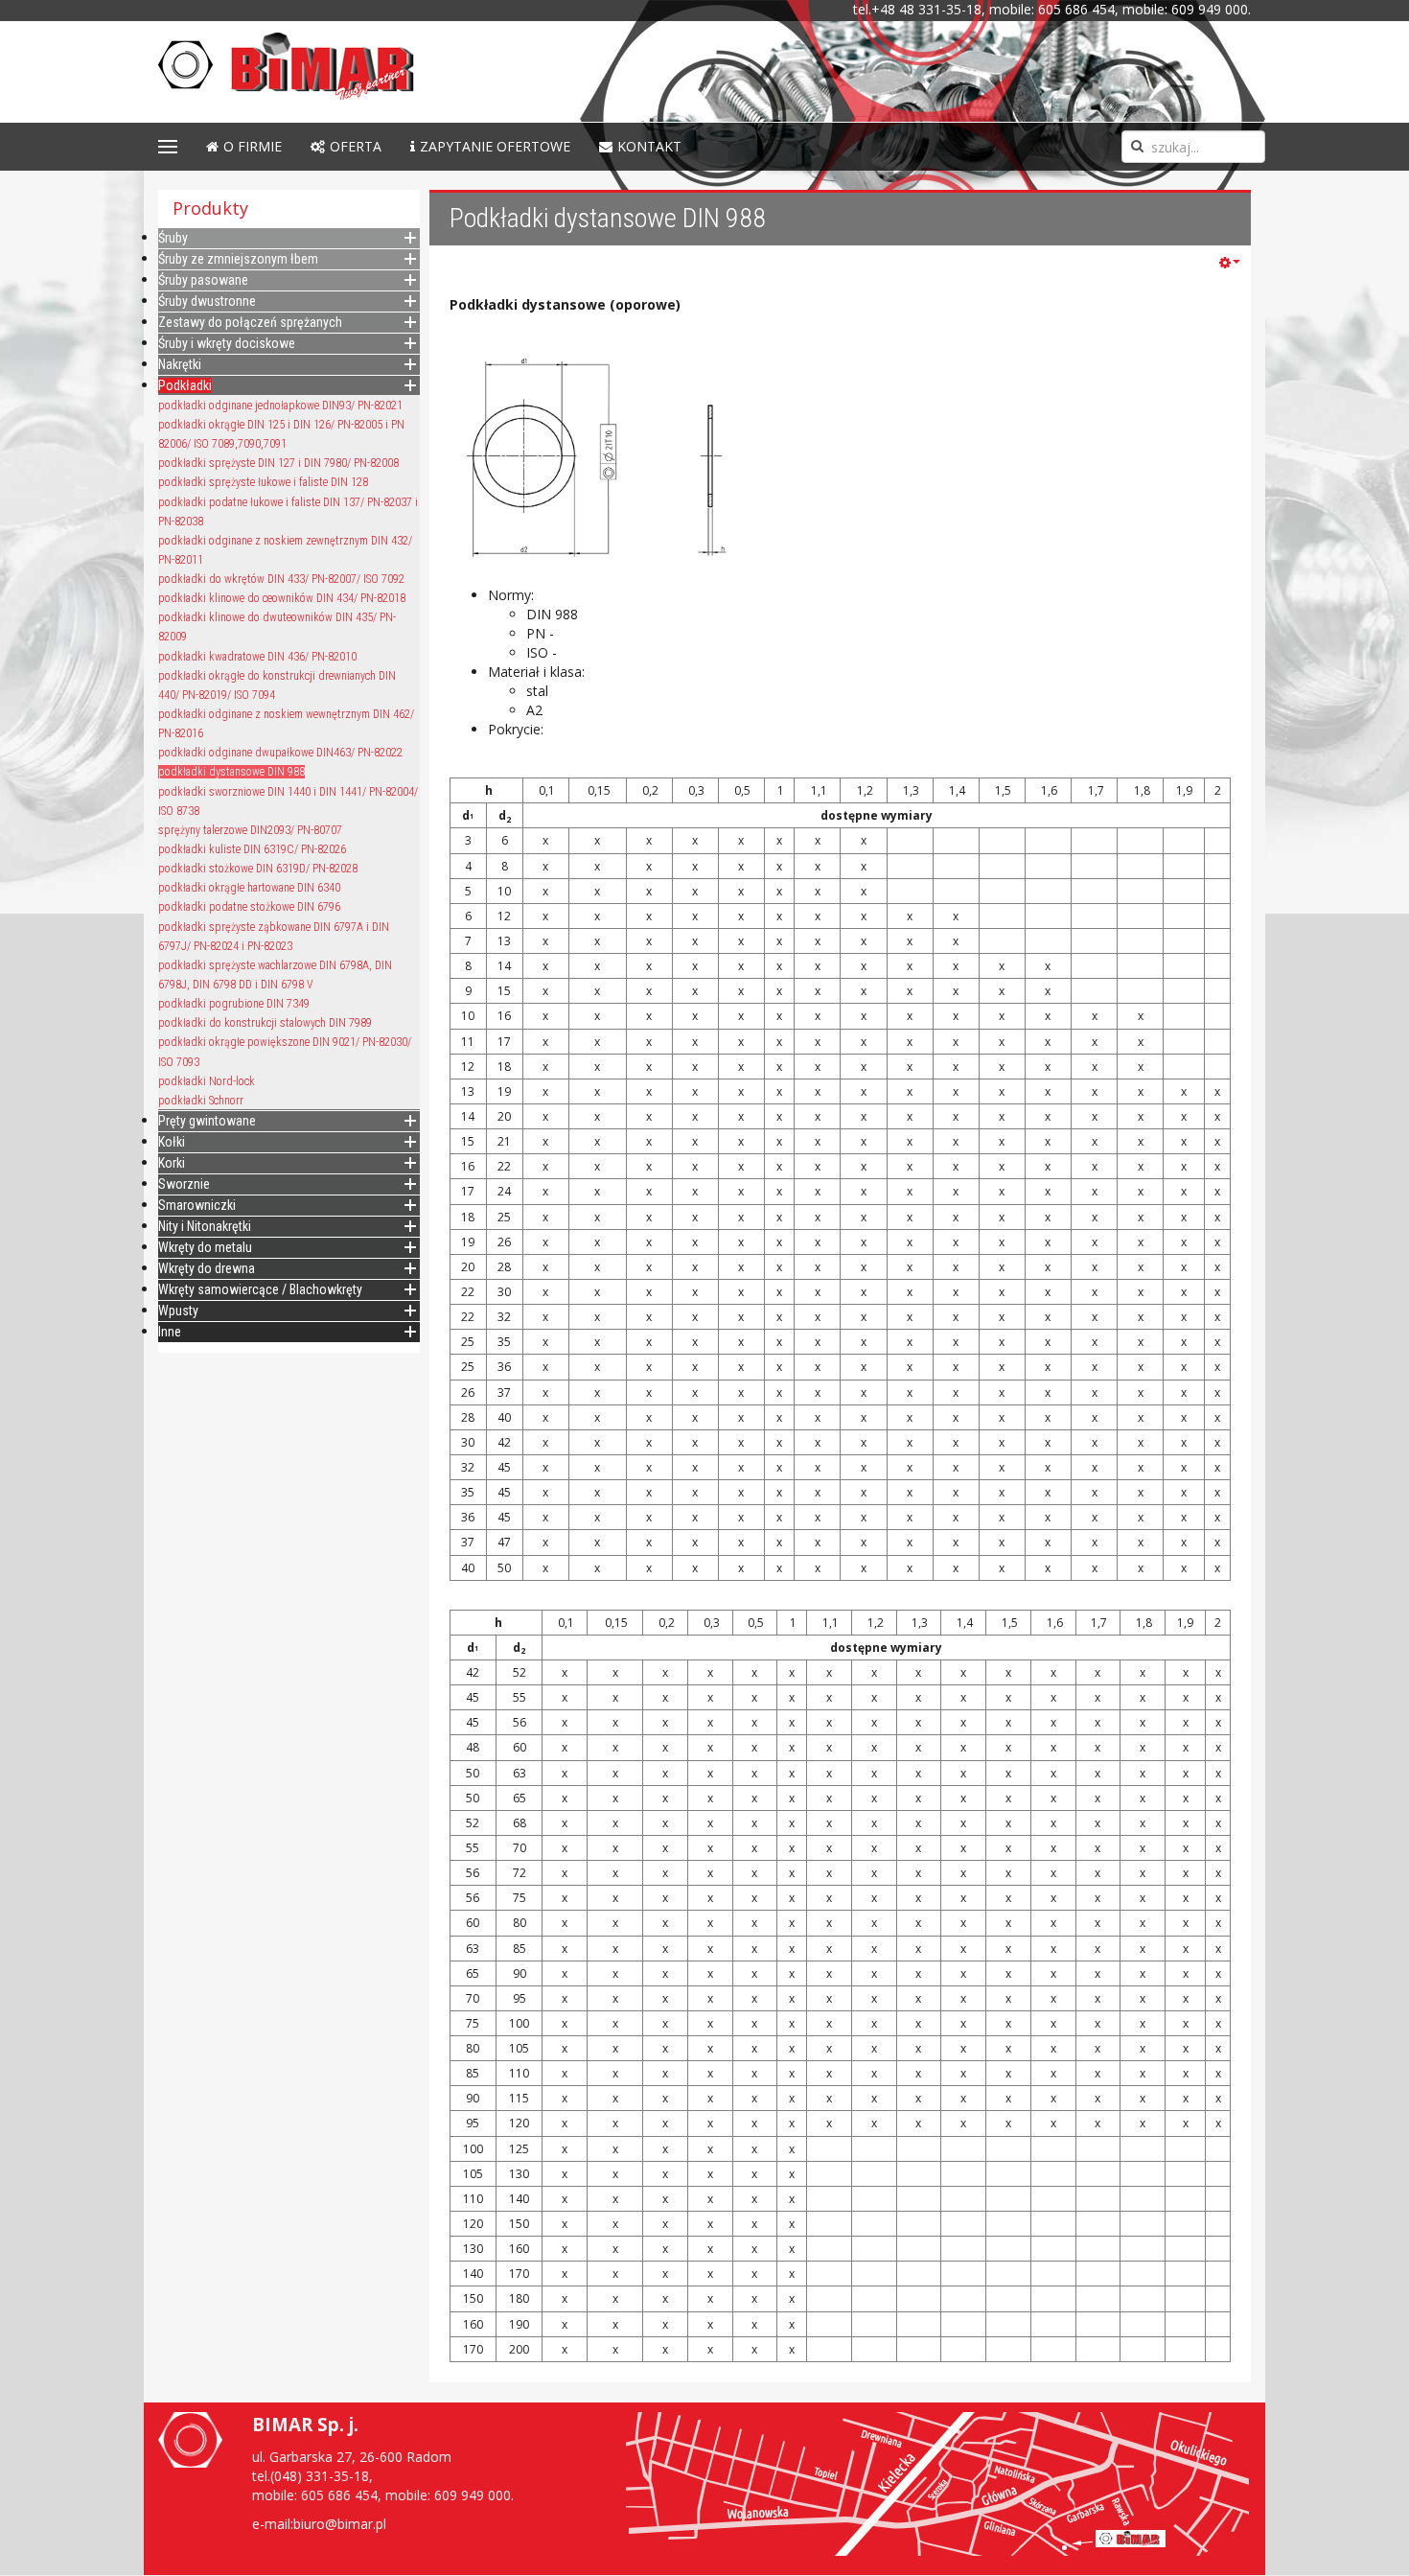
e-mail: (273, 2524)
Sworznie (184, 1184)
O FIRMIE (253, 146)
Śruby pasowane (203, 280)
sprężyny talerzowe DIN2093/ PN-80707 (250, 830)
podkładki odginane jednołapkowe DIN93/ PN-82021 (280, 406)
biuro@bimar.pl (340, 2524)
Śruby (173, 238)
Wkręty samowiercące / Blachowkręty (260, 1289)
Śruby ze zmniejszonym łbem (238, 259)
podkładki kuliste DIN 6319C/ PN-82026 (252, 849)
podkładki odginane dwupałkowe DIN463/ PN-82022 (280, 753)
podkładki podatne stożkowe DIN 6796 (249, 907)
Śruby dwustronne (207, 301)
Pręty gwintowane (207, 1121)
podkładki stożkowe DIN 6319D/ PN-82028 (258, 869)
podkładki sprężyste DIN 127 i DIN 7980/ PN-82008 (278, 463)
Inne (170, 1332)
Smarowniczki (197, 1205)
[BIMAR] (314, 66)
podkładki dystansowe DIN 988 (231, 772)
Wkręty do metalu (205, 1247)
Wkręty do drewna (207, 1268)
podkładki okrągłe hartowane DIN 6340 (249, 888)
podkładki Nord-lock (207, 1081)
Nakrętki (180, 364)
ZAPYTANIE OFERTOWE (495, 146)
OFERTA (356, 146)
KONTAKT (649, 146)
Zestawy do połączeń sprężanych (250, 322)
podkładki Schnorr (201, 1101)
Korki (172, 1163)
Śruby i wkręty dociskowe (227, 343)
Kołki (172, 1142)
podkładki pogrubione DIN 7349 (234, 1004)
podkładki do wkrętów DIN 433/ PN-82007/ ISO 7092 (281, 579)
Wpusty (178, 1311)
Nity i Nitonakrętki (205, 1226)
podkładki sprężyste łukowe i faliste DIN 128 (263, 482)
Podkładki (185, 385)
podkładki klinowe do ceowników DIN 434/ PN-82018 (282, 598)
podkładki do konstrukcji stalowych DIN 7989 (265, 1023)
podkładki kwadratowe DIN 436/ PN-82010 (257, 657)
